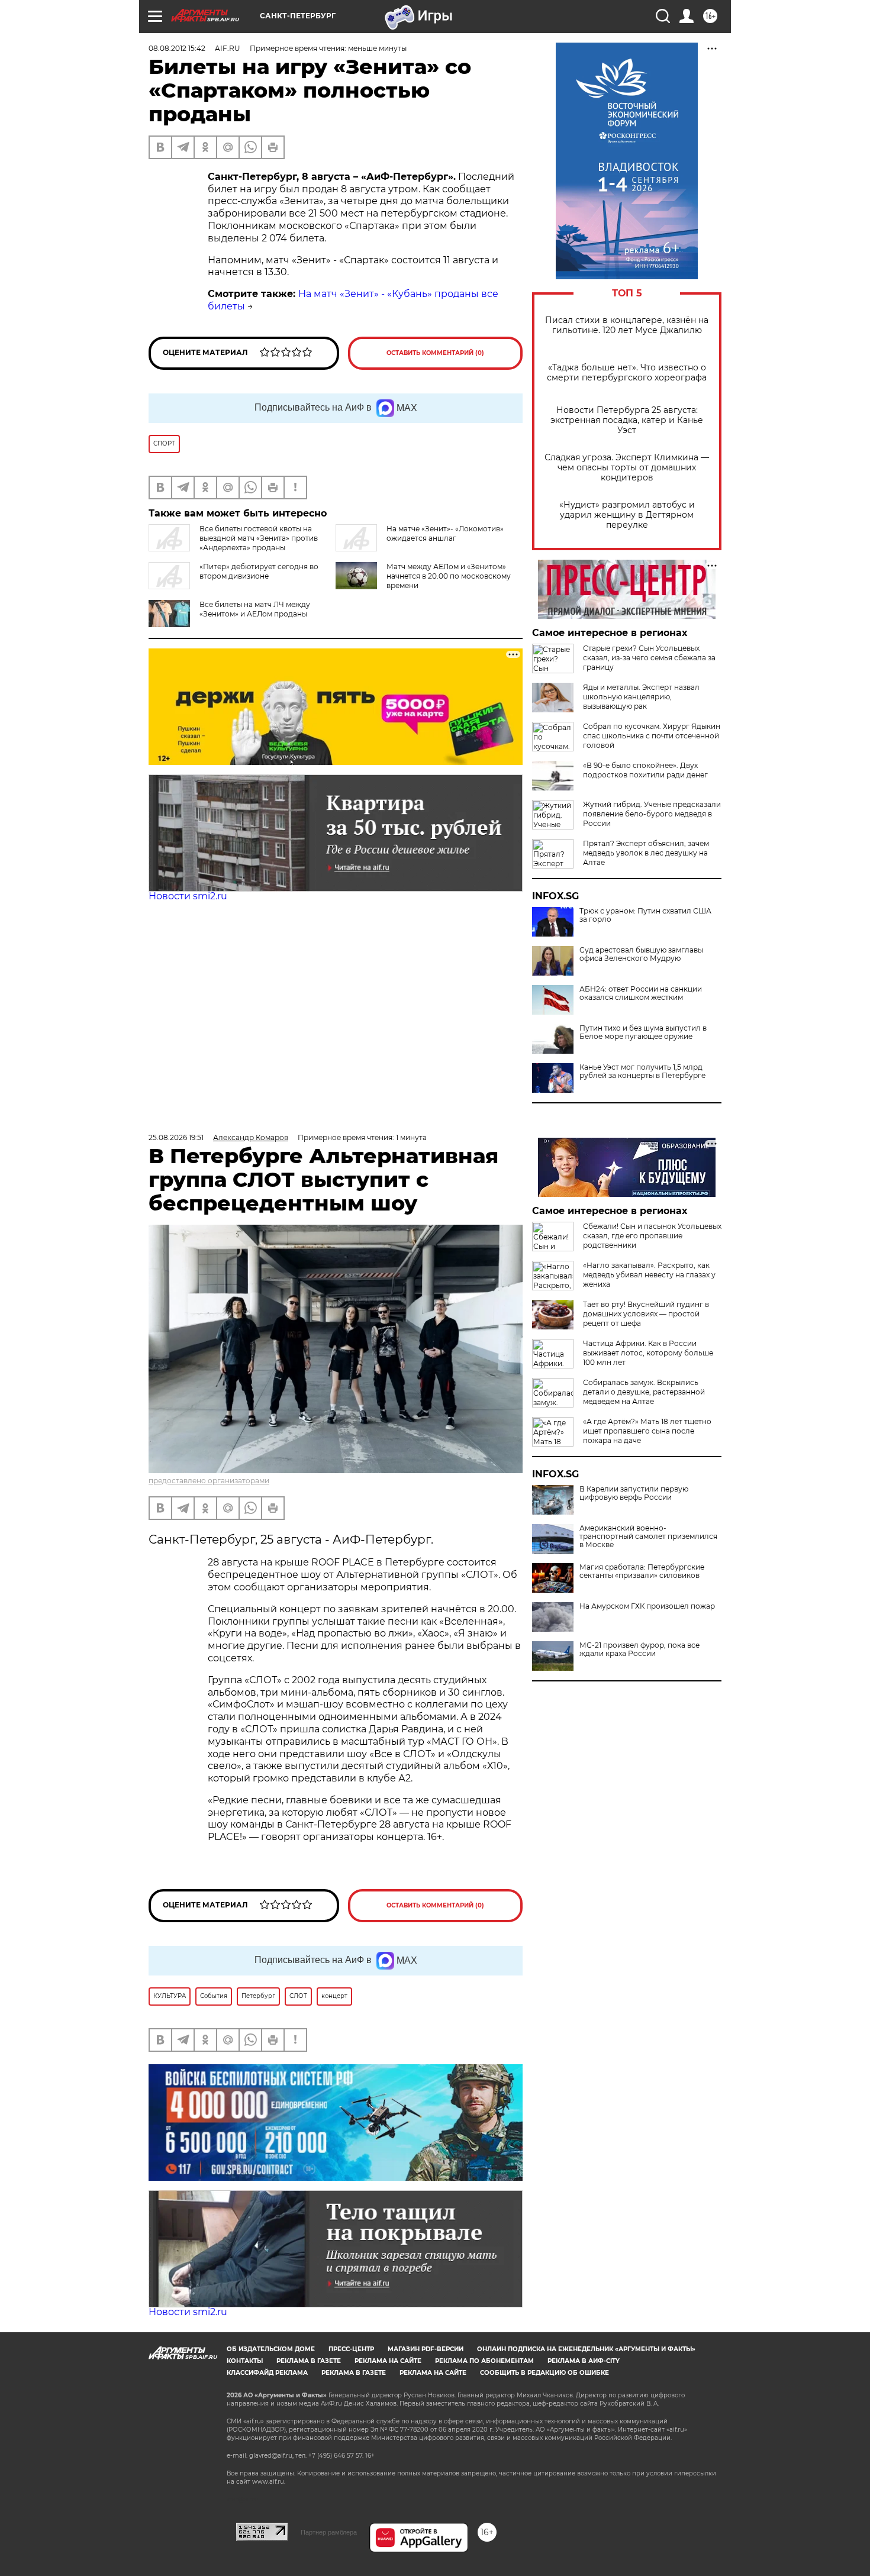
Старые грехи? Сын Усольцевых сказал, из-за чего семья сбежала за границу (649, 658)
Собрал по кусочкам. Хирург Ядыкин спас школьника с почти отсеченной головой (652, 736)
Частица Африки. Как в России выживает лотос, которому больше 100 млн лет (648, 1353)
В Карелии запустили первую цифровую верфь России (634, 1493)
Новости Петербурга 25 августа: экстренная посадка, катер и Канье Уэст (627, 420)
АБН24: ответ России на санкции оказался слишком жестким (641, 993)
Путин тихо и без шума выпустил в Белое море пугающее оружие (643, 1032)
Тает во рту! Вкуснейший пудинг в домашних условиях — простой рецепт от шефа (646, 1314)
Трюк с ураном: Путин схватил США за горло (645, 915)
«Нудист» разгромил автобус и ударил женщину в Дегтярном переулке (627, 515)
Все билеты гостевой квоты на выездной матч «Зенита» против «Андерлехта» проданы (259, 538)
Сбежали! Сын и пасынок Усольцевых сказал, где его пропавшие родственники (652, 1236)
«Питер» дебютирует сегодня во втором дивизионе (259, 571)
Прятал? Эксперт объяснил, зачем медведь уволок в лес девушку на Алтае (646, 853)
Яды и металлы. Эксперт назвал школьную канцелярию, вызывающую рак (641, 697)
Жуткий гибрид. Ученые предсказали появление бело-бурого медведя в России (652, 814)
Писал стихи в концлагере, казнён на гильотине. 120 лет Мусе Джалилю (627, 325)
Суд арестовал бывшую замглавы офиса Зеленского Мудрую (641, 954)
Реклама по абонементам (484, 2361)
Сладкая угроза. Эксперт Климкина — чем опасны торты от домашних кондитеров (627, 468)
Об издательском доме (271, 2349)
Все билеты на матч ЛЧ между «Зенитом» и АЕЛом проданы (255, 609)
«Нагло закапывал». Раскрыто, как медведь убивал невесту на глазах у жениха (649, 1275)
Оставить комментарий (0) (435, 353)
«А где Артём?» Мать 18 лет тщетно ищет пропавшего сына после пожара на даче (647, 1431)
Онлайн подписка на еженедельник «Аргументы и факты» (586, 2349)
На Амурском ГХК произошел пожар (647, 1606)
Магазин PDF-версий (426, 2349)
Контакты (245, 2361)
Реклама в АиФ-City (584, 2361)
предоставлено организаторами (209, 1481)
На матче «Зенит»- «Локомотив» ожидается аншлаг (445, 533)
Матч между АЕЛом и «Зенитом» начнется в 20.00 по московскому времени (449, 576)
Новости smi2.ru (188, 896)
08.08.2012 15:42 (177, 48)
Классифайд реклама (267, 2373)
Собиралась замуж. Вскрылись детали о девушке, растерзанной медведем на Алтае (644, 1392)
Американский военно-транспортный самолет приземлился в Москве (648, 1536)
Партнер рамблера (329, 2532)
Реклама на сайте (388, 2361)
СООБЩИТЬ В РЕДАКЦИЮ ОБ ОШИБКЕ (544, 2373)
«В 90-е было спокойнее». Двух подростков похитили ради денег (645, 770)
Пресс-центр (351, 2349)
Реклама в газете (309, 2361)
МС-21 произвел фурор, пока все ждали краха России (639, 1649)
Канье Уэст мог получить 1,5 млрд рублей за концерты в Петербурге (642, 1071)
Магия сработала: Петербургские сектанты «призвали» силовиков (642, 1571)
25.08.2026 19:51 (176, 1137)
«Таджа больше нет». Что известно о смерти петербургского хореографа (627, 373)
